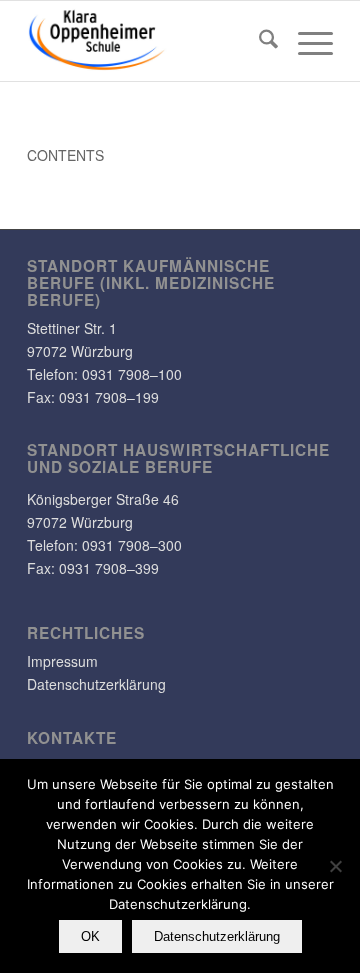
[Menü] (305, 41)
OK (90, 936)
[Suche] (258, 41)
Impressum (62, 661)
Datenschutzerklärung (96, 684)
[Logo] (149, 41)
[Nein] (335, 866)
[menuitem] (258, 41)
